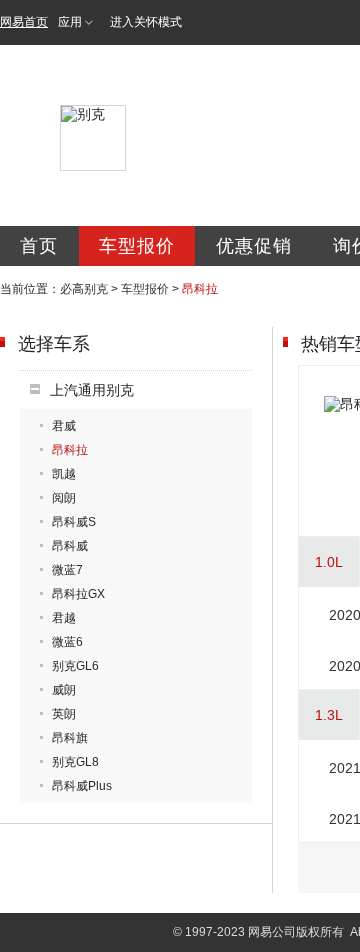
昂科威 (70, 546)
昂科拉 (70, 450)
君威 (64, 426)
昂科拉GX (78, 594)
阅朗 (64, 498)
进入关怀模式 (146, 22)
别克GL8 (75, 762)
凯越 (64, 474)
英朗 (64, 714)
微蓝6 (67, 642)
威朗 (64, 690)
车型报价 (137, 246)
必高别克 (84, 289)
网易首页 (24, 22)
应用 (70, 22)
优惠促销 (254, 246)
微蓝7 (67, 570)
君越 (64, 618)
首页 (39, 246)
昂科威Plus (82, 786)
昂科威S (74, 522)
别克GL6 (75, 666)
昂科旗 (70, 738)
